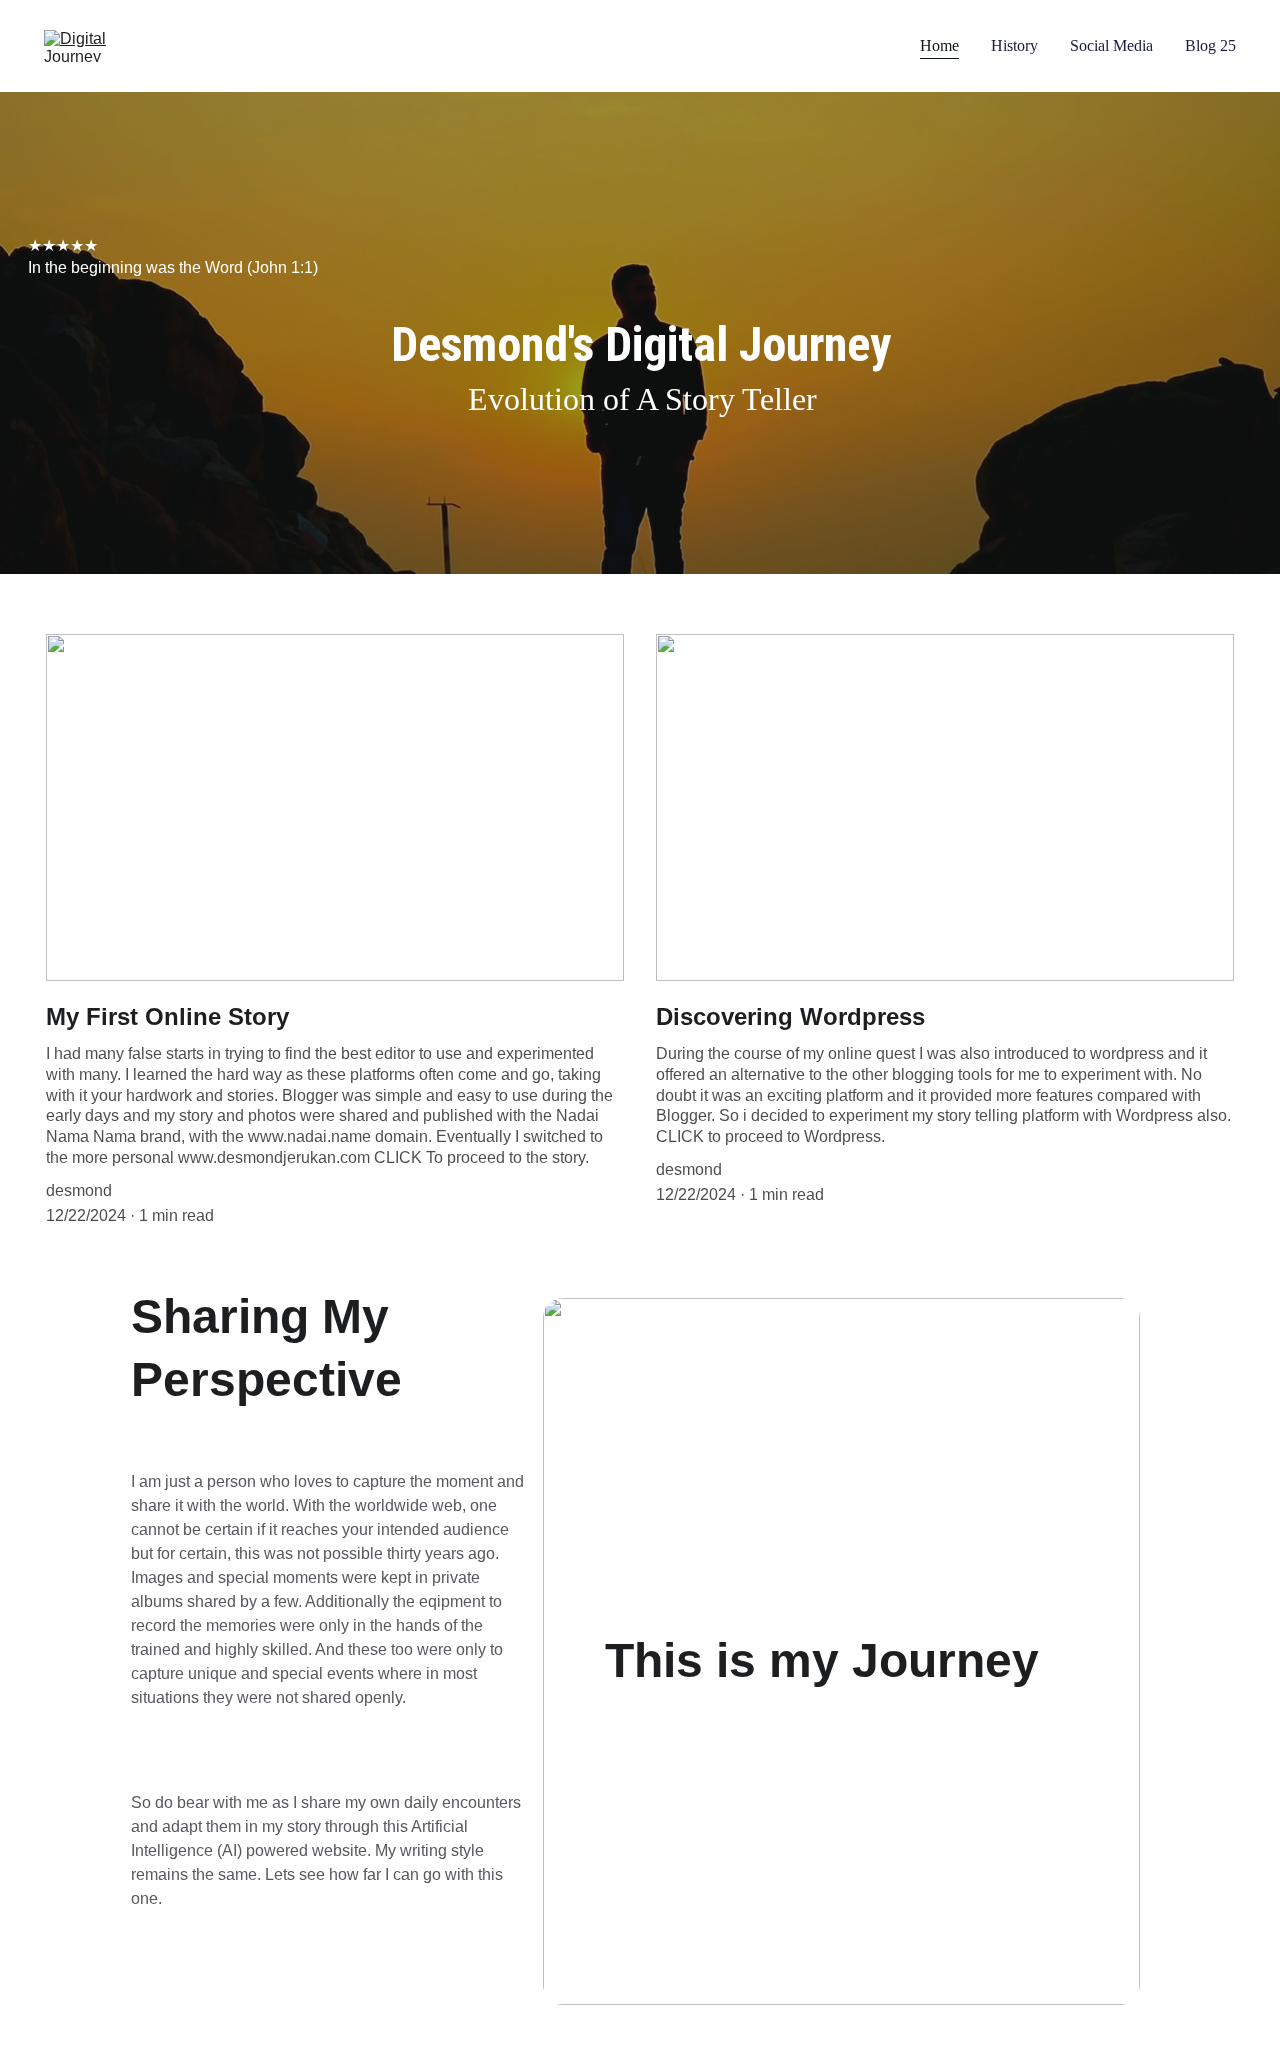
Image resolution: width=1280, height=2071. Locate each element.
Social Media (1111, 45)
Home (939, 45)
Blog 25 (1210, 45)
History (1014, 45)
